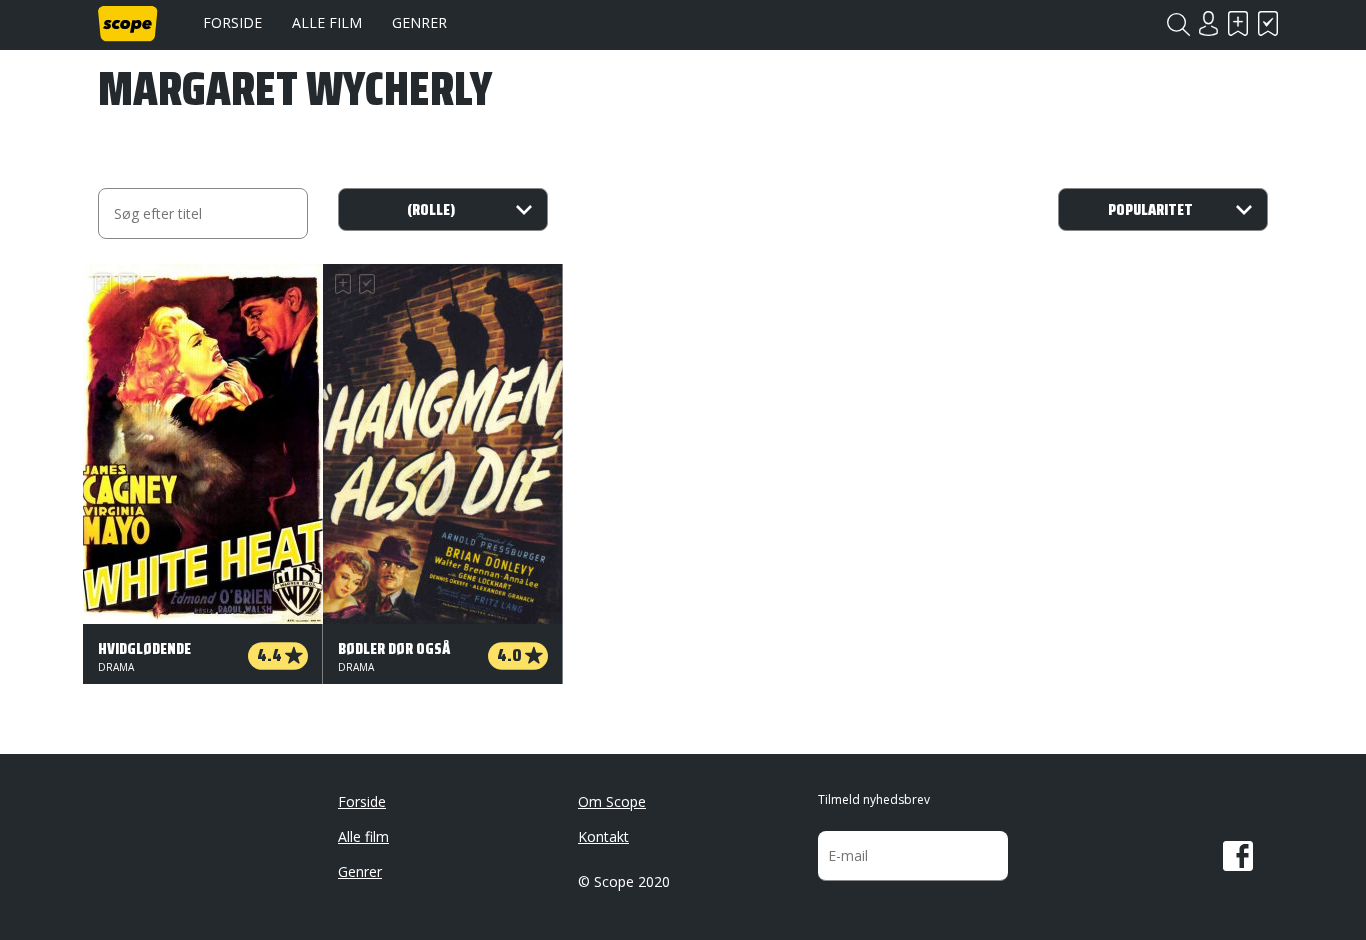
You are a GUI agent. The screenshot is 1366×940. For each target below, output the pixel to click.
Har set (1268, 23)
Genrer (419, 22)
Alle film (327, 22)
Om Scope (612, 801)
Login (1208, 23)
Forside (232, 22)
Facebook (1238, 856)
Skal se (1238, 23)
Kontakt (603, 836)
